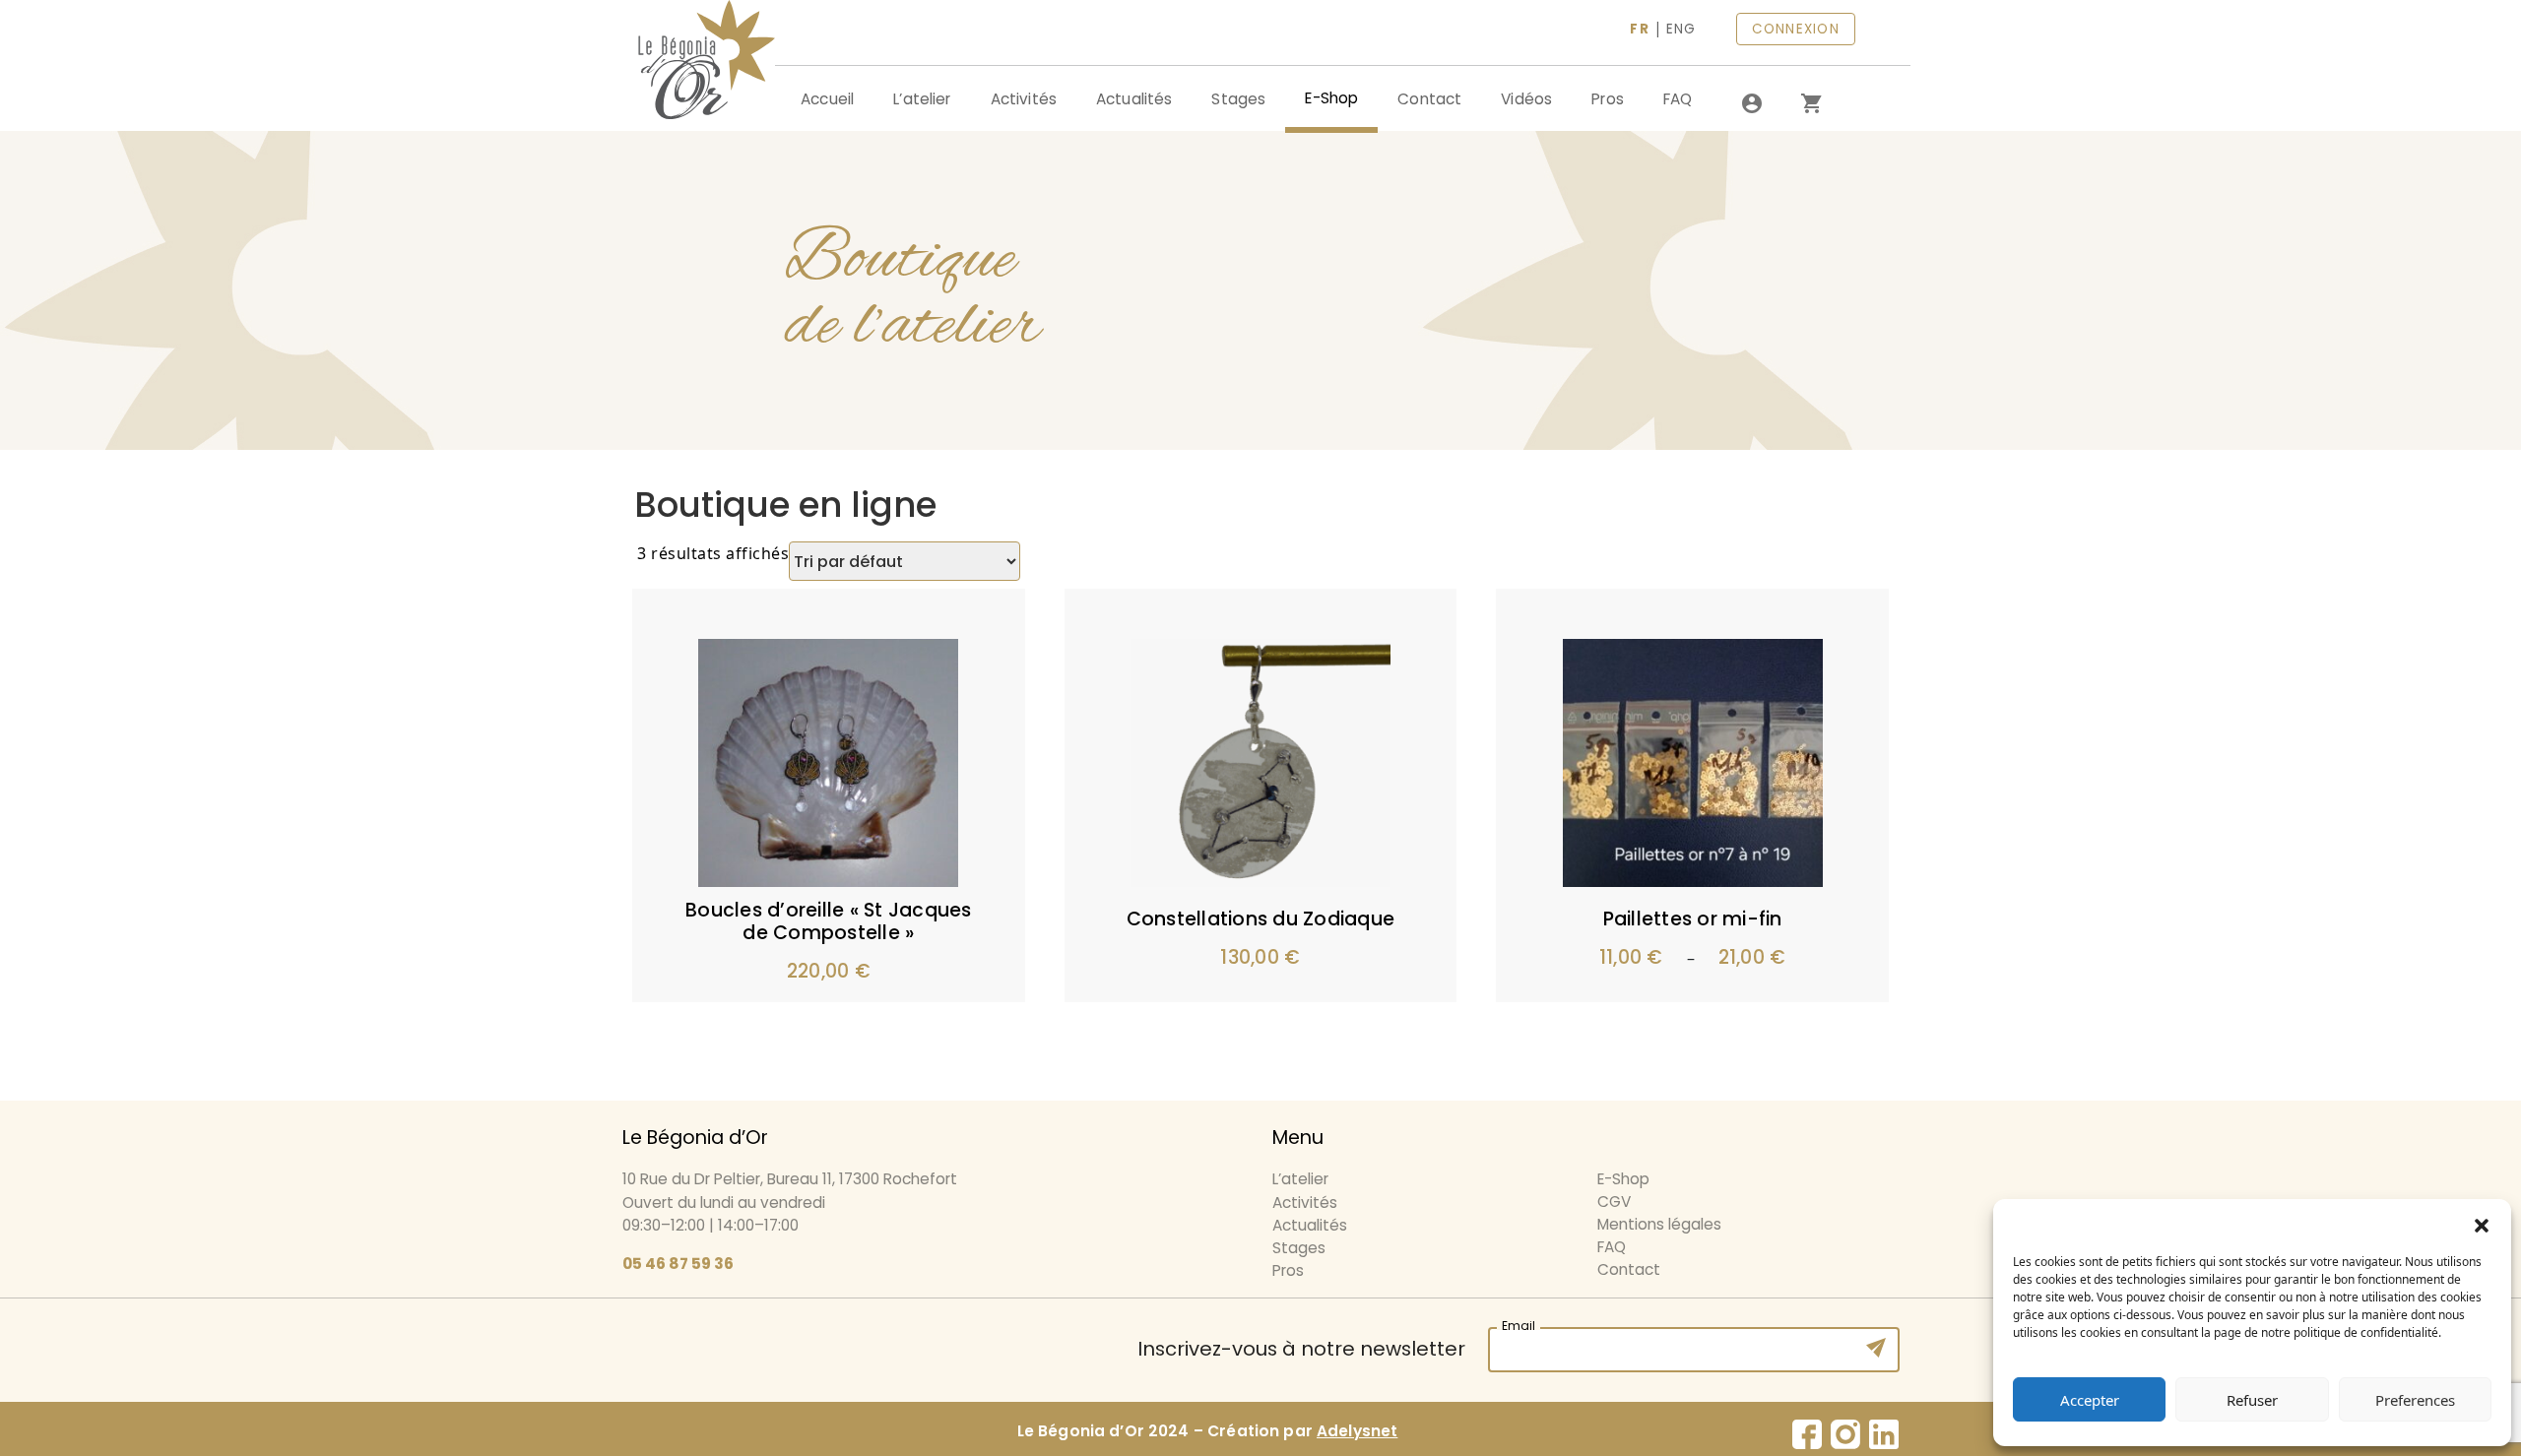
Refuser (2252, 1400)
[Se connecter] (1752, 103)
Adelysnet (1357, 1431)
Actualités (1134, 99)
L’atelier (922, 99)
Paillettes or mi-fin (1693, 919)
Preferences (2415, 1400)
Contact (1429, 99)
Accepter (2090, 1400)
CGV (1614, 1202)
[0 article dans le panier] (1811, 103)
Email (1519, 1324)
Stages (1238, 99)
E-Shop (1331, 98)
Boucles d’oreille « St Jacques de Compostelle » (829, 921)
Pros (1608, 99)
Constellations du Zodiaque (1261, 919)
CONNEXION (1796, 29)
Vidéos (1526, 99)
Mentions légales (1659, 1224)
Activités (1024, 99)
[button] (2482, 1224)
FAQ (1678, 99)
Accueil (827, 99)
